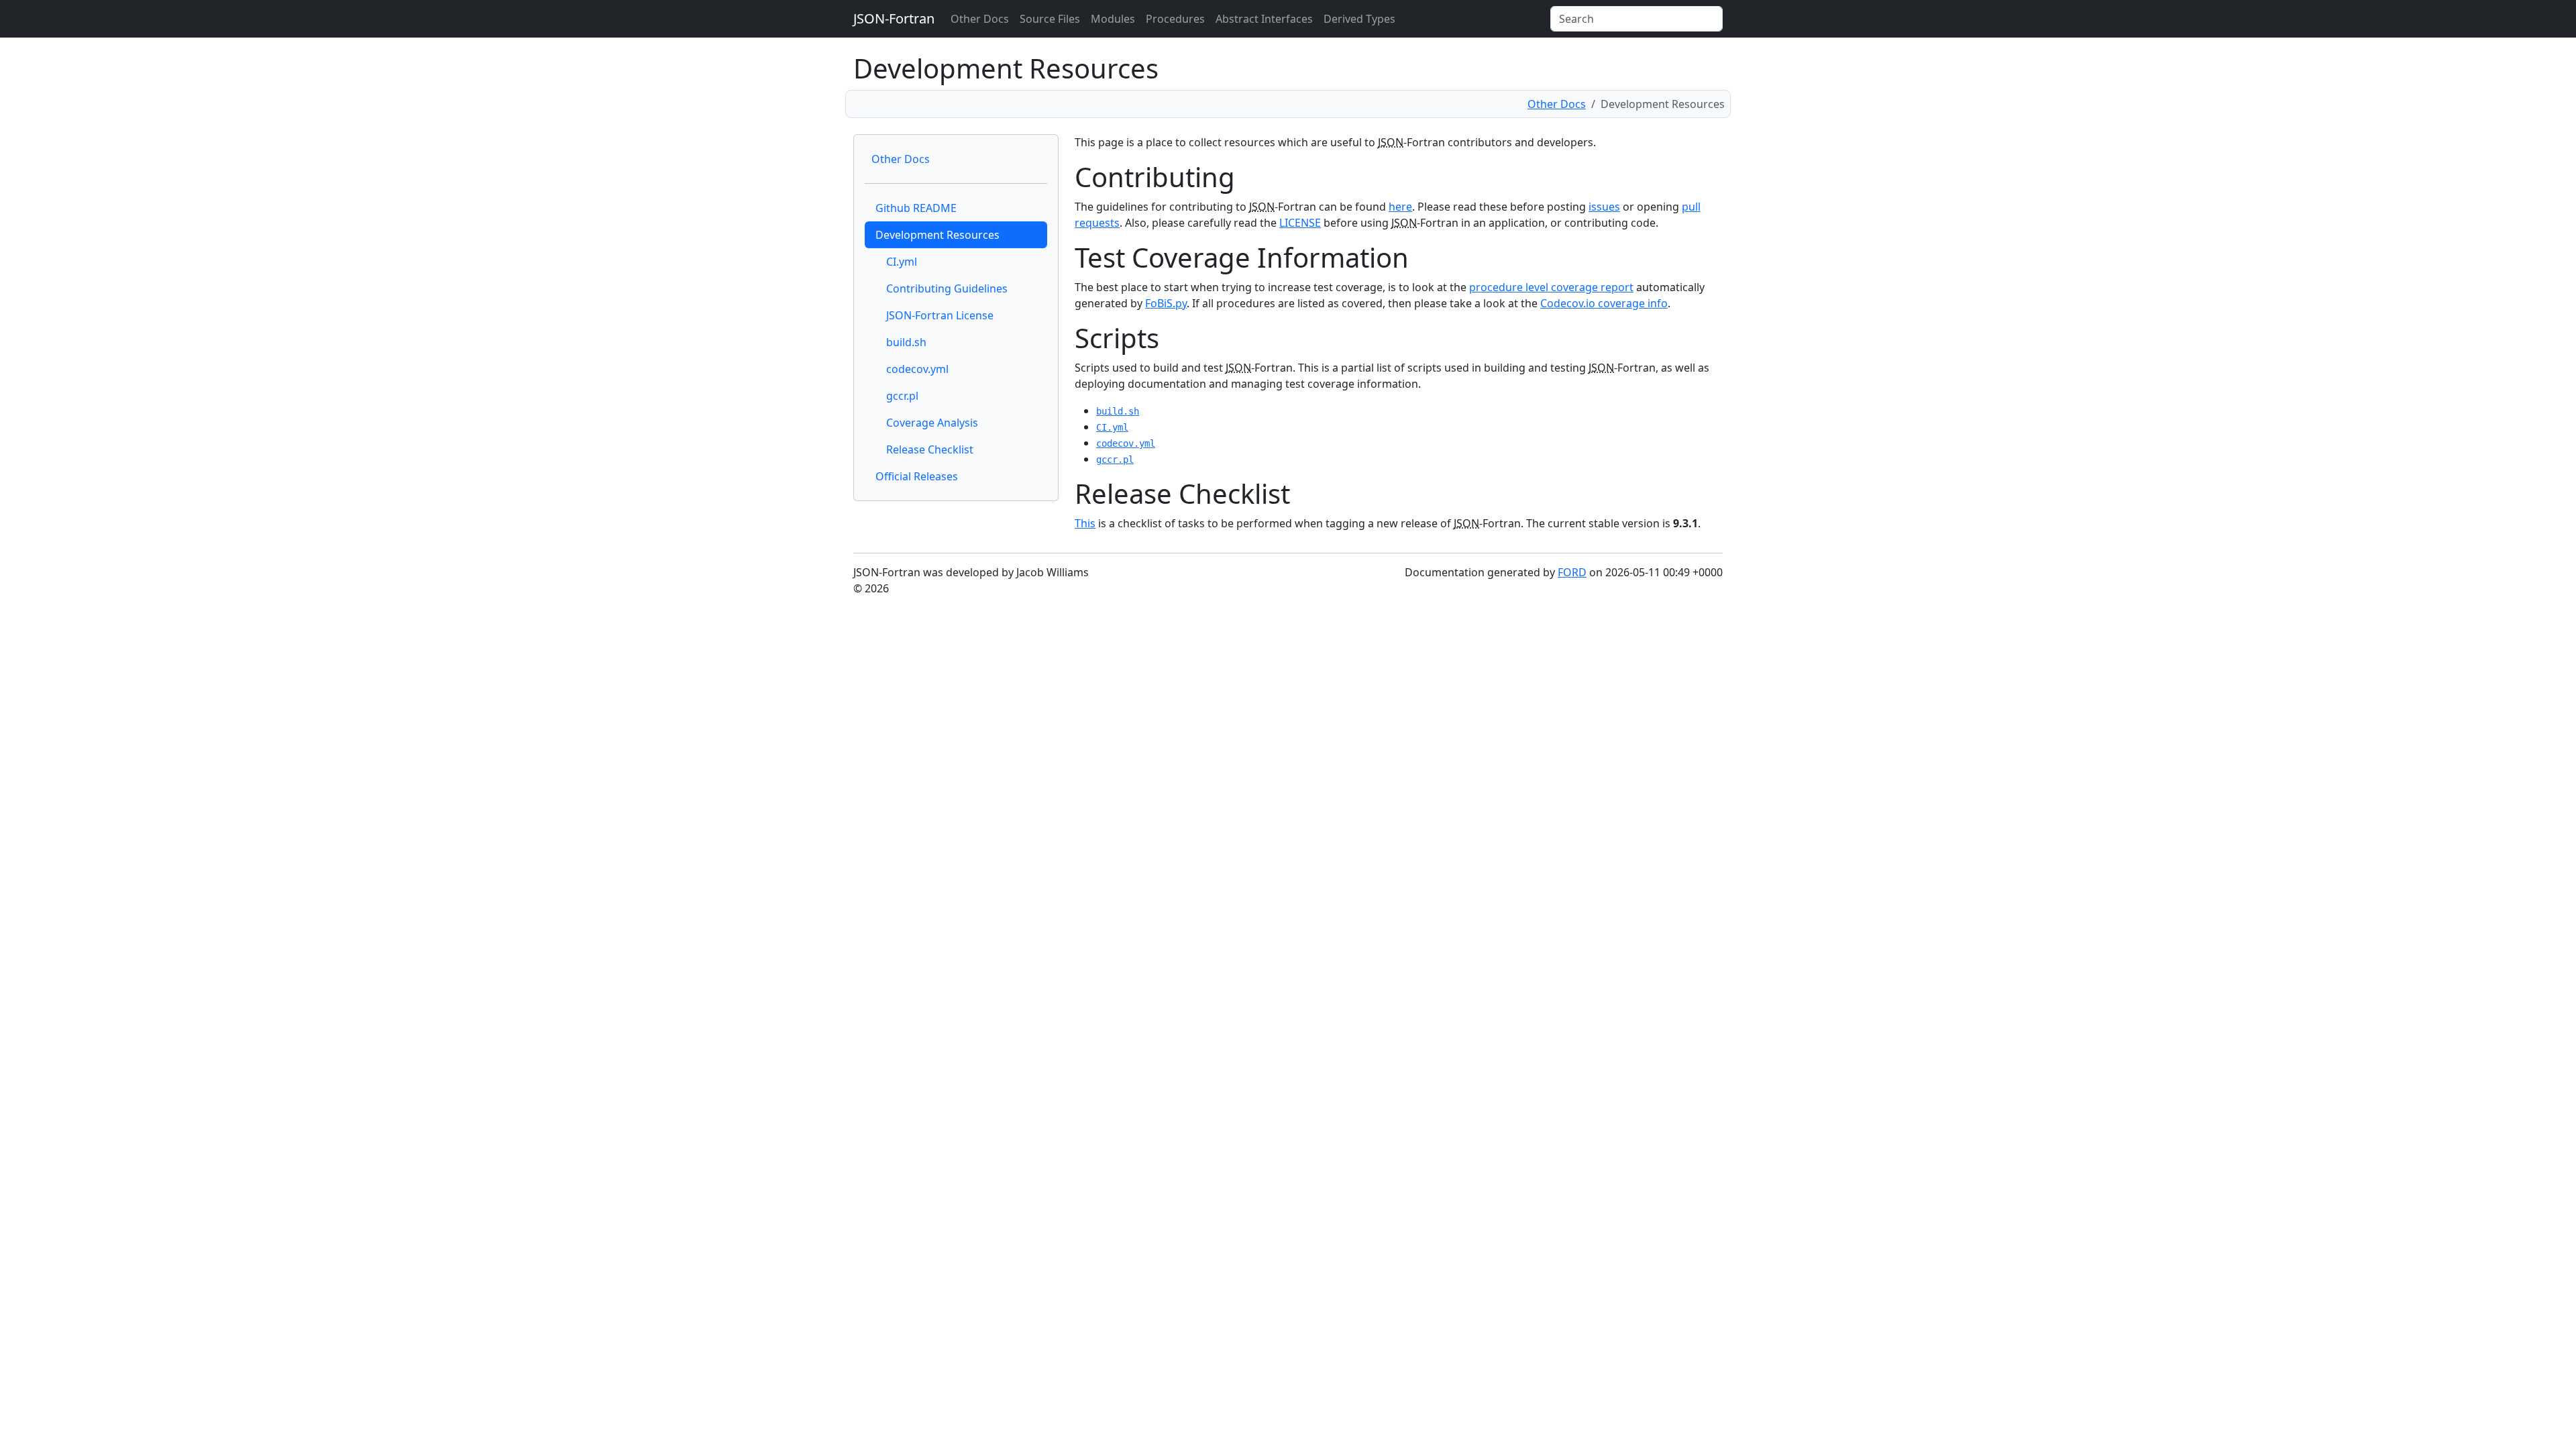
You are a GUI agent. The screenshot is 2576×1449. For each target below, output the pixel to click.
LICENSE (1300, 223)
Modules (1113, 19)
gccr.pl (902, 396)
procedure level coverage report (1551, 287)
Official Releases (917, 476)
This (1085, 523)
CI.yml (902, 262)
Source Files (1050, 19)
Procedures (1175, 19)
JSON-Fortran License (940, 315)
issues (1604, 207)
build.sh (906, 342)
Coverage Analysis (932, 423)
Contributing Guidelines (947, 288)
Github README (916, 208)
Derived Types (1359, 19)
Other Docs (980, 19)
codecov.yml (917, 369)
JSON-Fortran (894, 18)
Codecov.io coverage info (1604, 303)
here (1400, 207)
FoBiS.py (1166, 303)
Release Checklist (930, 449)
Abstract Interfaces (1264, 19)
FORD (1572, 572)
